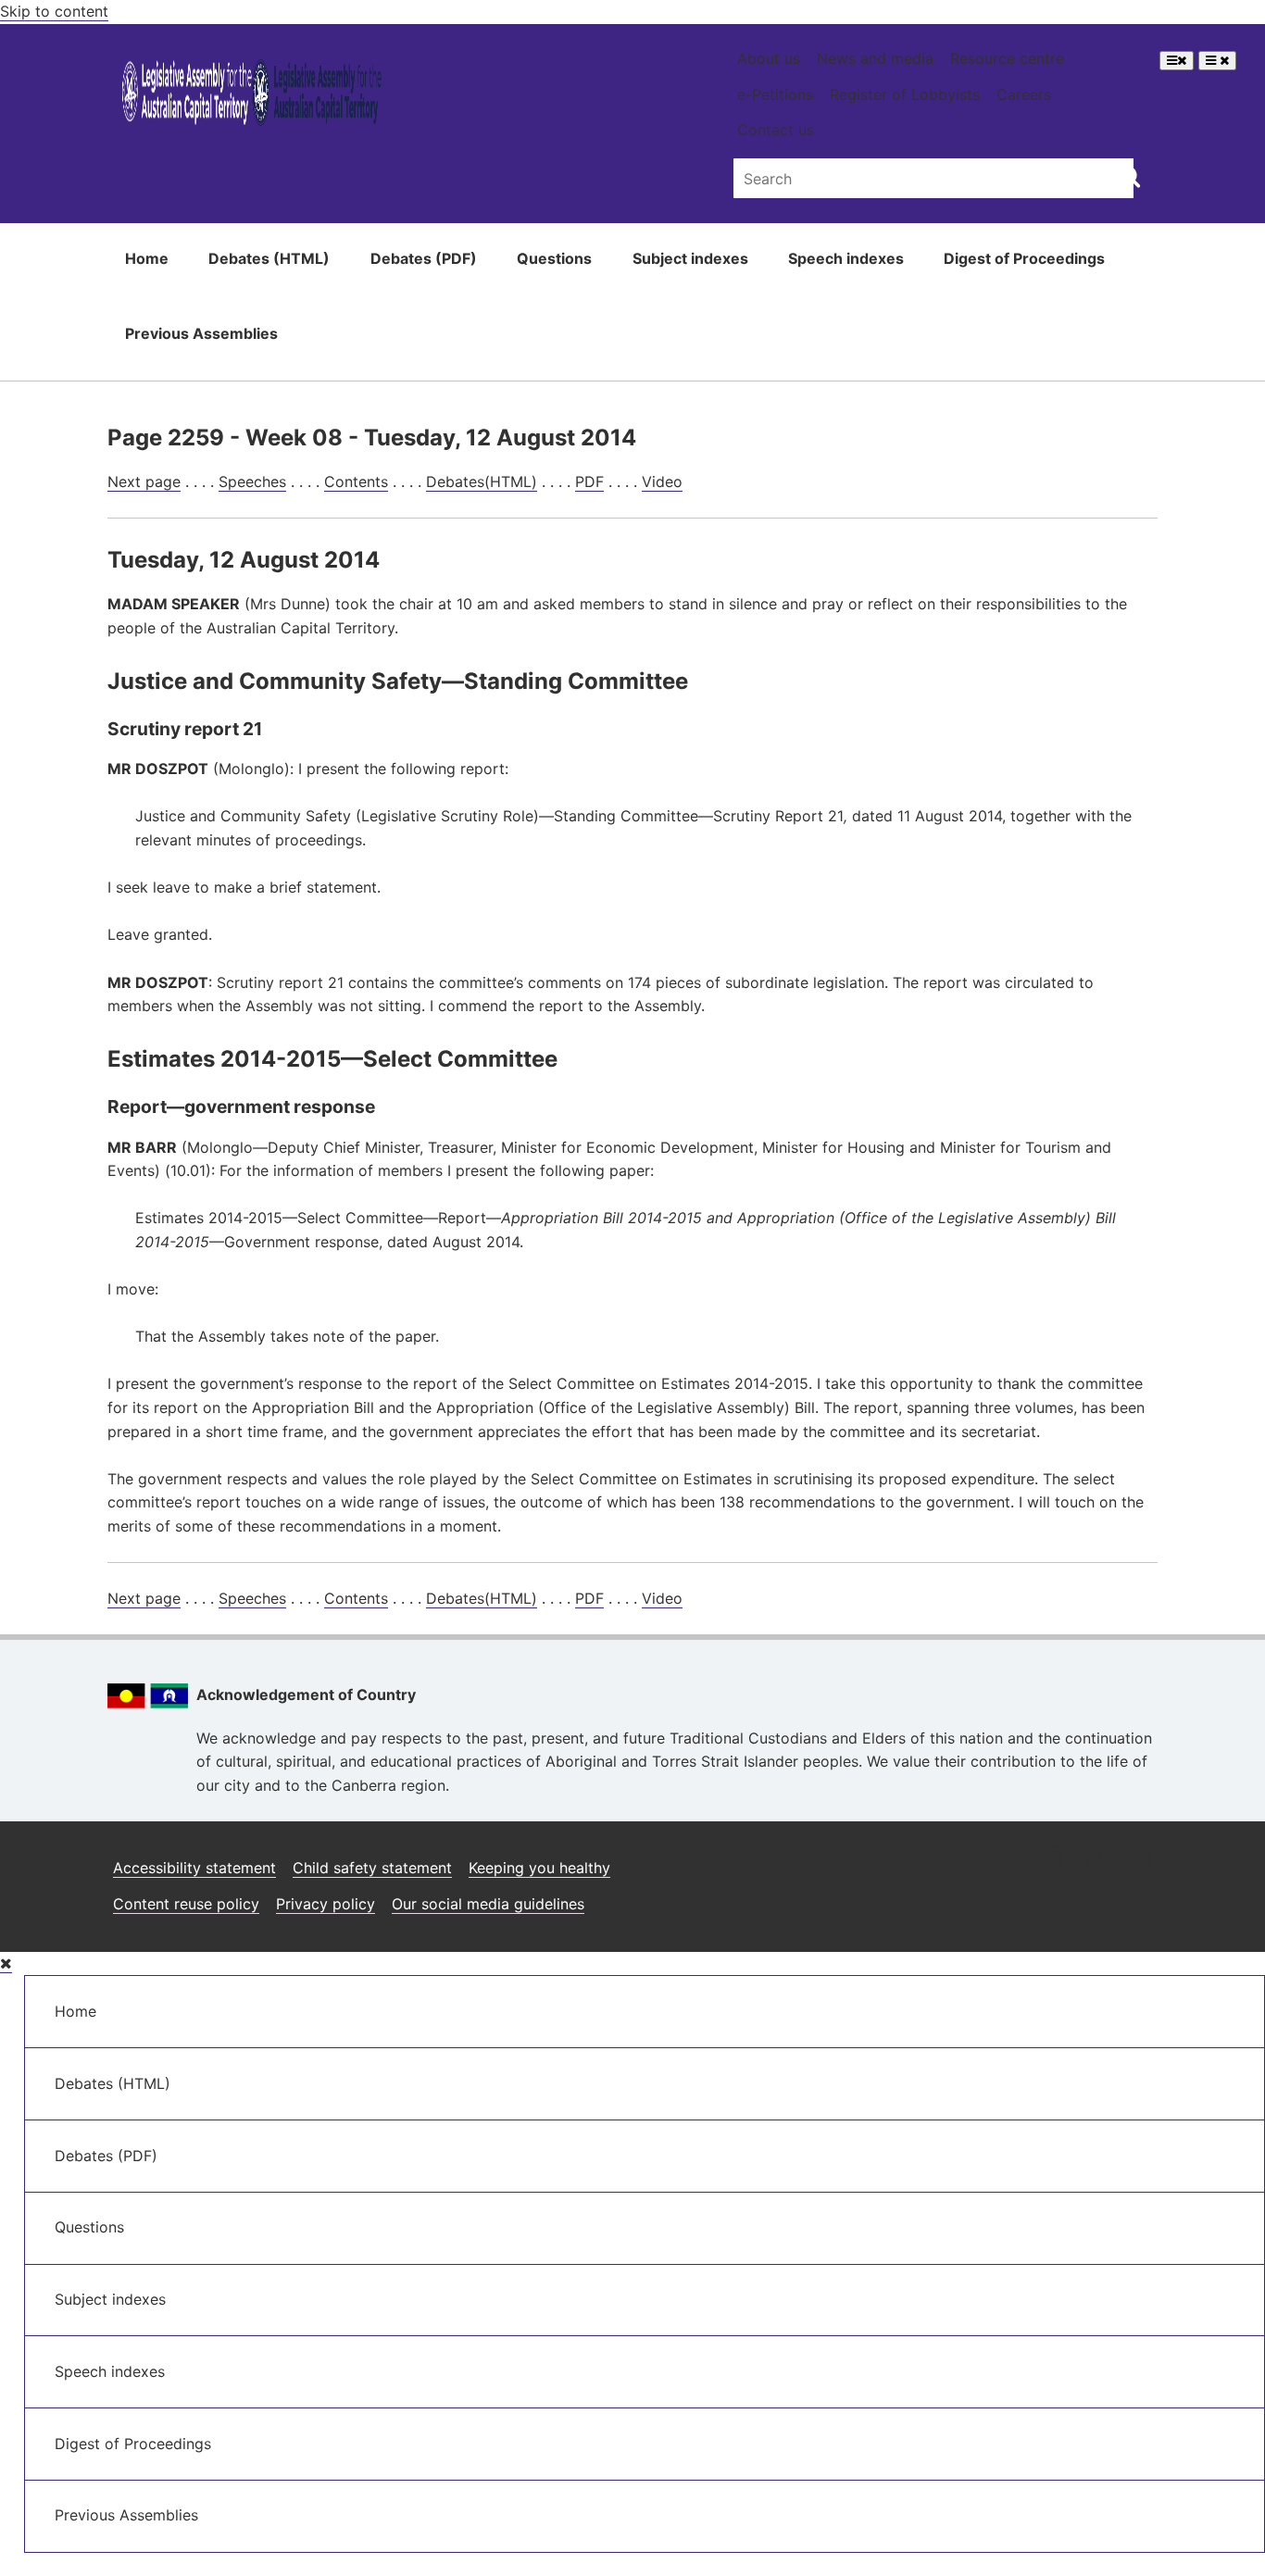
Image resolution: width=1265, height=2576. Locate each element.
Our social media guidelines (488, 1904)
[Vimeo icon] (1138, 1862)
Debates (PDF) (424, 258)
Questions (554, 258)
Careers (1024, 94)
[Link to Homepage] (252, 96)
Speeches (252, 481)
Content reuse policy (186, 1904)
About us (769, 58)
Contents (356, 481)
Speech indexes (846, 258)
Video (662, 481)
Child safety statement (372, 1868)
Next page (144, 481)
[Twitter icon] (1093, 1862)
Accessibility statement (194, 1868)
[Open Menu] (1177, 61)
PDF (589, 481)
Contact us (776, 130)
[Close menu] (6, 1963)
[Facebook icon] (1049, 1862)
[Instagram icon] (1002, 1862)
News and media (875, 58)
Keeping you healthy (539, 1868)
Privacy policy (326, 1904)
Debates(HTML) (482, 481)
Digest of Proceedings (1024, 258)
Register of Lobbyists (905, 94)
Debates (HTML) (269, 258)
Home (147, 258)
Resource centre (1007, 58)
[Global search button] (1129, 176)
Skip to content (54, 11)
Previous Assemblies (201, 333)
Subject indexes (690, 258)
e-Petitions (775, 94)
